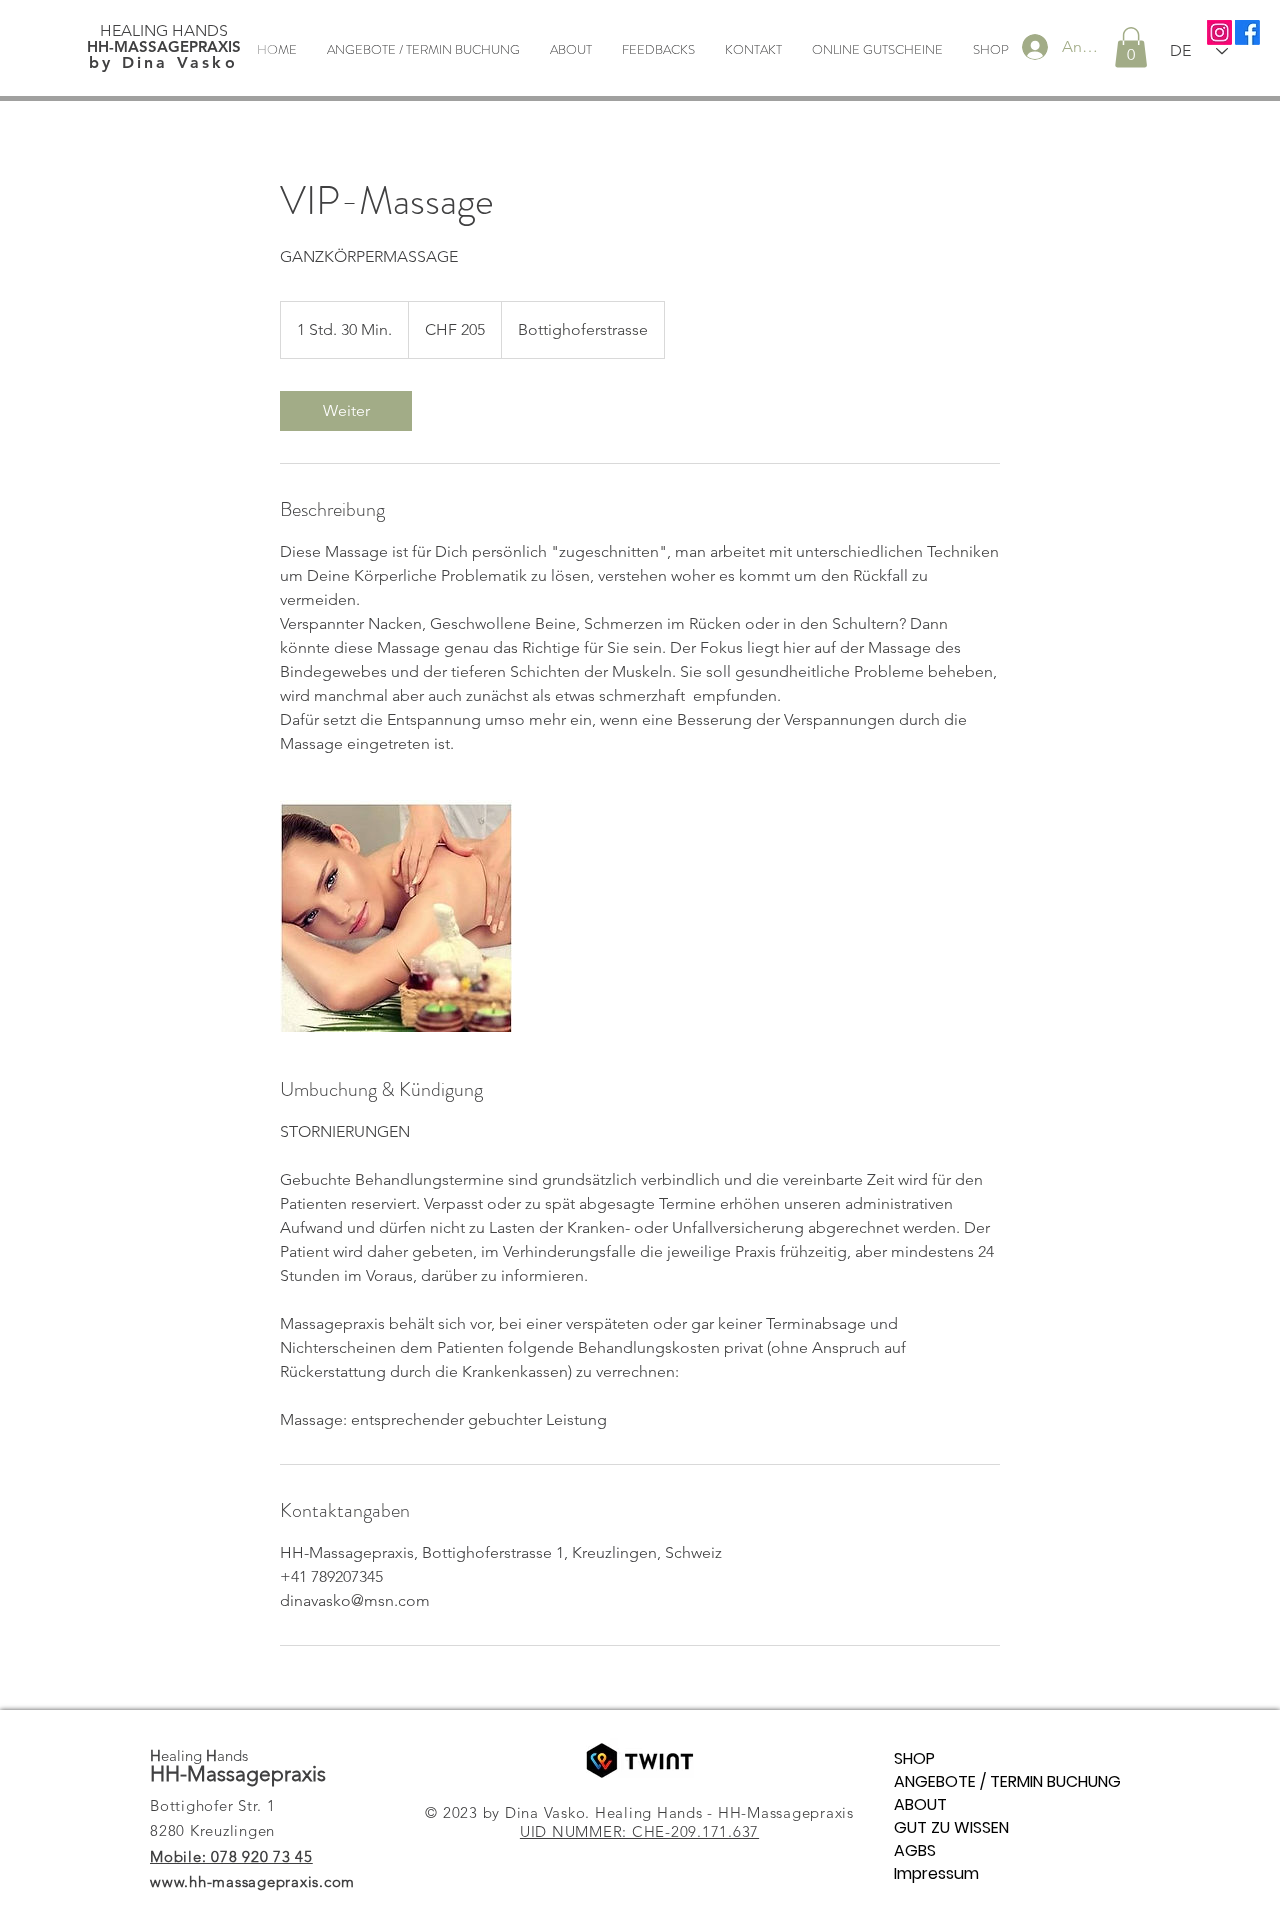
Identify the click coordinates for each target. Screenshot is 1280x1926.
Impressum (897, 1873)
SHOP (897, 1758)
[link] (346, 411)
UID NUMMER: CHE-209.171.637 (639, 1831)
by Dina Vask (163, 62)
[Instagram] (1219, 32)
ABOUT (897, 1804)
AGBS (897, 1850)
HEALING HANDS (164, 30)
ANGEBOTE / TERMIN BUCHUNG (897, 1781)
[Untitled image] (396, 916)
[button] (1131, 47)
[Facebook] (1247, 32)
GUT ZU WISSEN (897, 1827)
